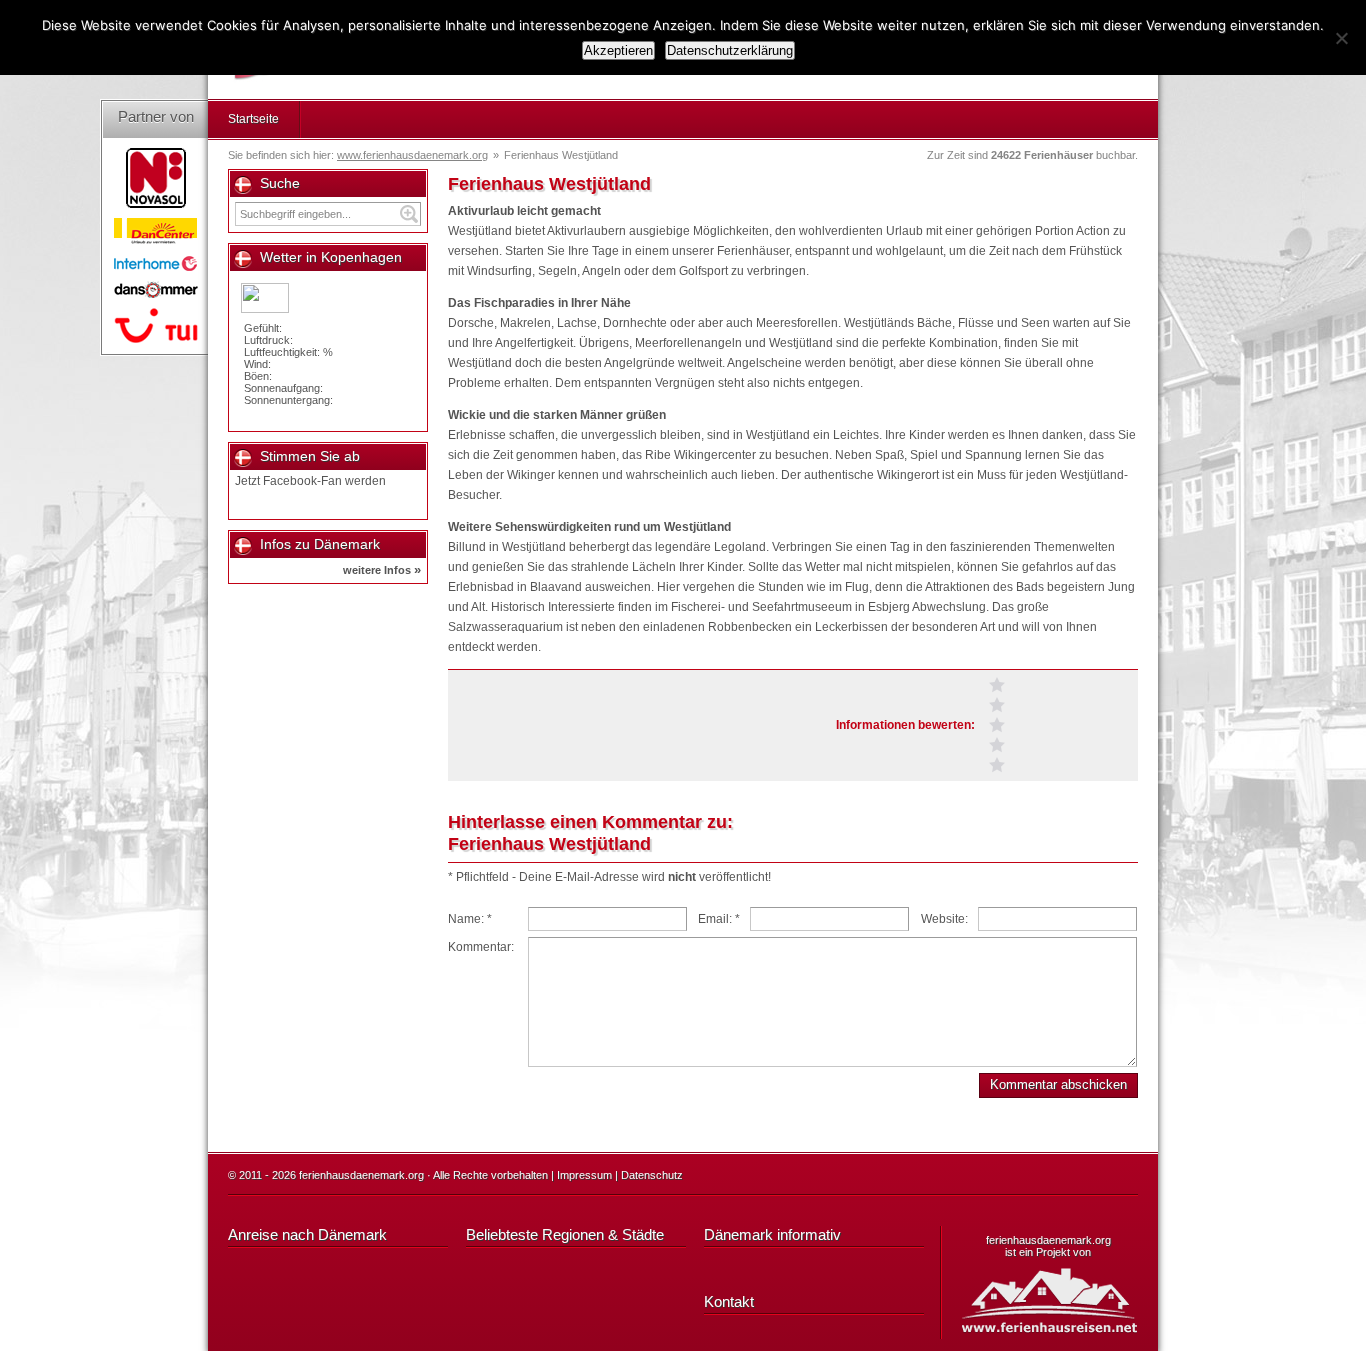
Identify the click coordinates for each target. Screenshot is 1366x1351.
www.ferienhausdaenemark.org (412, 155)
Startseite (253, 119)
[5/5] (997, 685)
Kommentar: (481, 947)
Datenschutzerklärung (730, 50)
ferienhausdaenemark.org (1048, 1240)
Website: (944, 919)
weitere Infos (382, 570)
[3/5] (997, 725)
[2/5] (997, 745)
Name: (470, 919)
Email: (719, 919)
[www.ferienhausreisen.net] (1058, 1299)
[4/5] (997, 705)
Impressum (584, 1175)
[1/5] (997, 765)
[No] (1341, 38)
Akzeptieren (618, 50)
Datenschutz (652, 1175)
